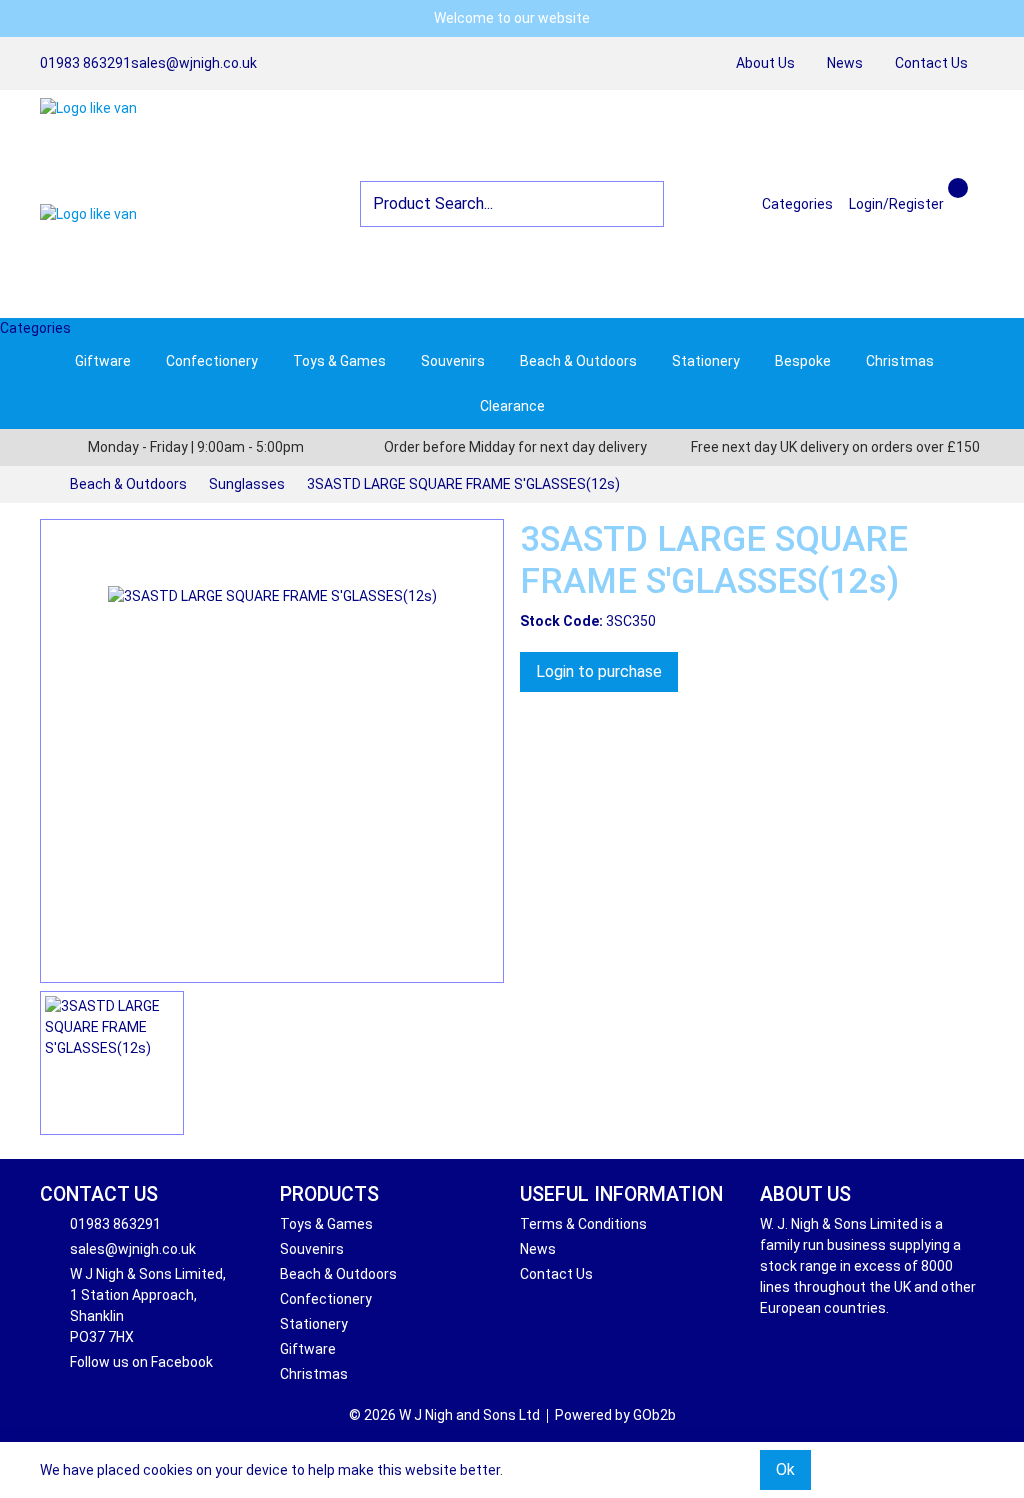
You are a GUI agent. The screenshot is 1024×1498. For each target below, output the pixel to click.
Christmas (900, 361)
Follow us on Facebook (141, 1362)
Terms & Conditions (583, 1224)
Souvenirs (453, 361)
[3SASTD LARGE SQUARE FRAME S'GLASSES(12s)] (272, 751)
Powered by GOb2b (615, 1415)
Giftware (103, 361)
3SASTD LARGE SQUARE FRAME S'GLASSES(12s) (463, 484)
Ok (785, 1469)
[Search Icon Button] (976, 186)
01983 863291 (85, 63)
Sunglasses (247, 484)
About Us (765, 63)
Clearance (512, 406)
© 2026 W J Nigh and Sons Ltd (444, 1415)
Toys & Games (339, 361)
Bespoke (803, 361)
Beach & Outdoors (578, 361)
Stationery (706, 361)
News (845, 63)
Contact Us (931, 63)
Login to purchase (599, 671)
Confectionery (212, 361)
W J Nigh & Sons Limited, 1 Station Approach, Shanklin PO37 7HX (148, 1305)
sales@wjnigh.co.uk (194, 63)
